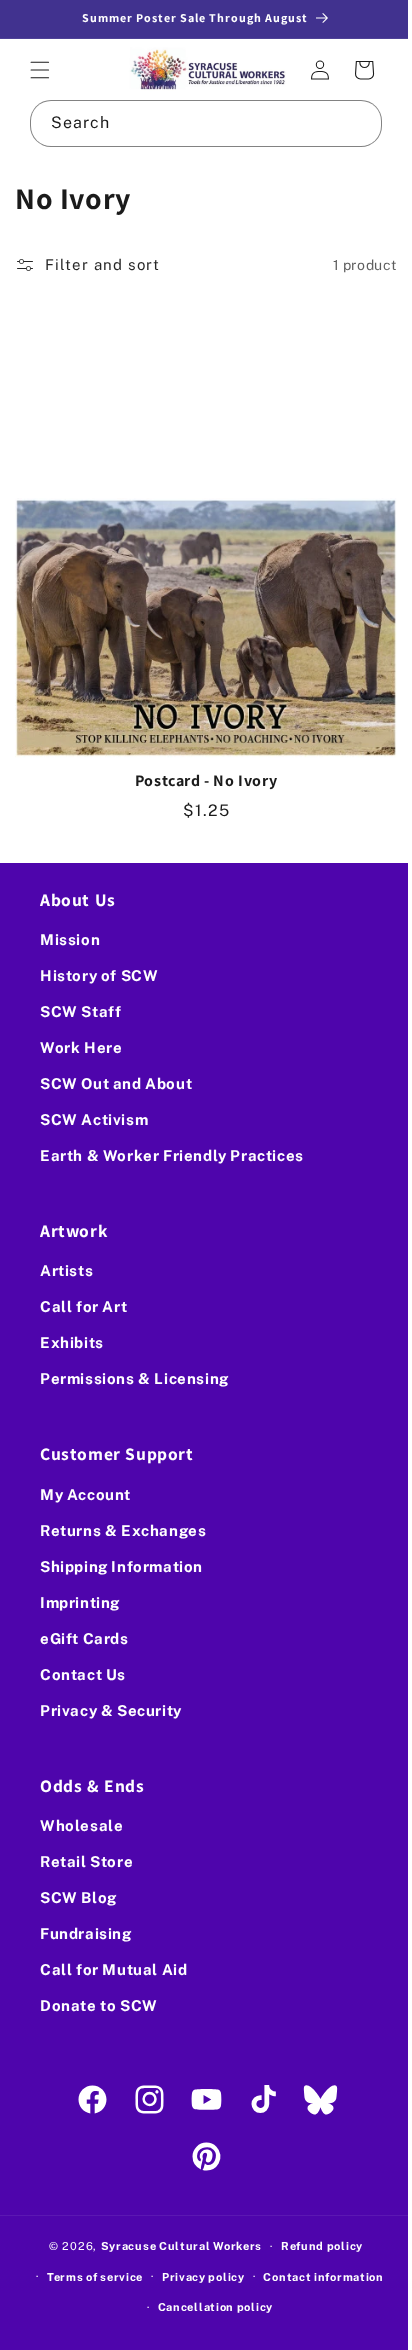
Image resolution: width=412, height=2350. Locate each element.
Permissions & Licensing (134, 1378)
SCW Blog (78, 1897)
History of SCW (99, 975)
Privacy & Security (111, 1710)
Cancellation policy (207, 2307)
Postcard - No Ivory (198, 760)
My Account (85, 1494)
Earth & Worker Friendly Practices (172, 1155)
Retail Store (86, 1861)
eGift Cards (84, 1638)
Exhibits (72, 1342)
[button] (40, 69)
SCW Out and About (116, 1083)
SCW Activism (94, 1119)
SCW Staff (80, 1011)
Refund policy (314, 2246)
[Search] (344, 121)
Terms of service (87, 2277)
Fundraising (86, 1933)
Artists (66, 1270)
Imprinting (80, 1602)
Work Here (81, 1047)
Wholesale (81, 1825)
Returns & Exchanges (123, 1530)
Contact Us (83, 1674)
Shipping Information (121, 1566)
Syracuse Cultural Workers (174, 2246)
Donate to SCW (99, 2005)
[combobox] (198, 121)
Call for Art (83, 1306)
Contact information (316, 2277)
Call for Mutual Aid (113, 1969)
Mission (70, 939)
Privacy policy (195, 2277)
